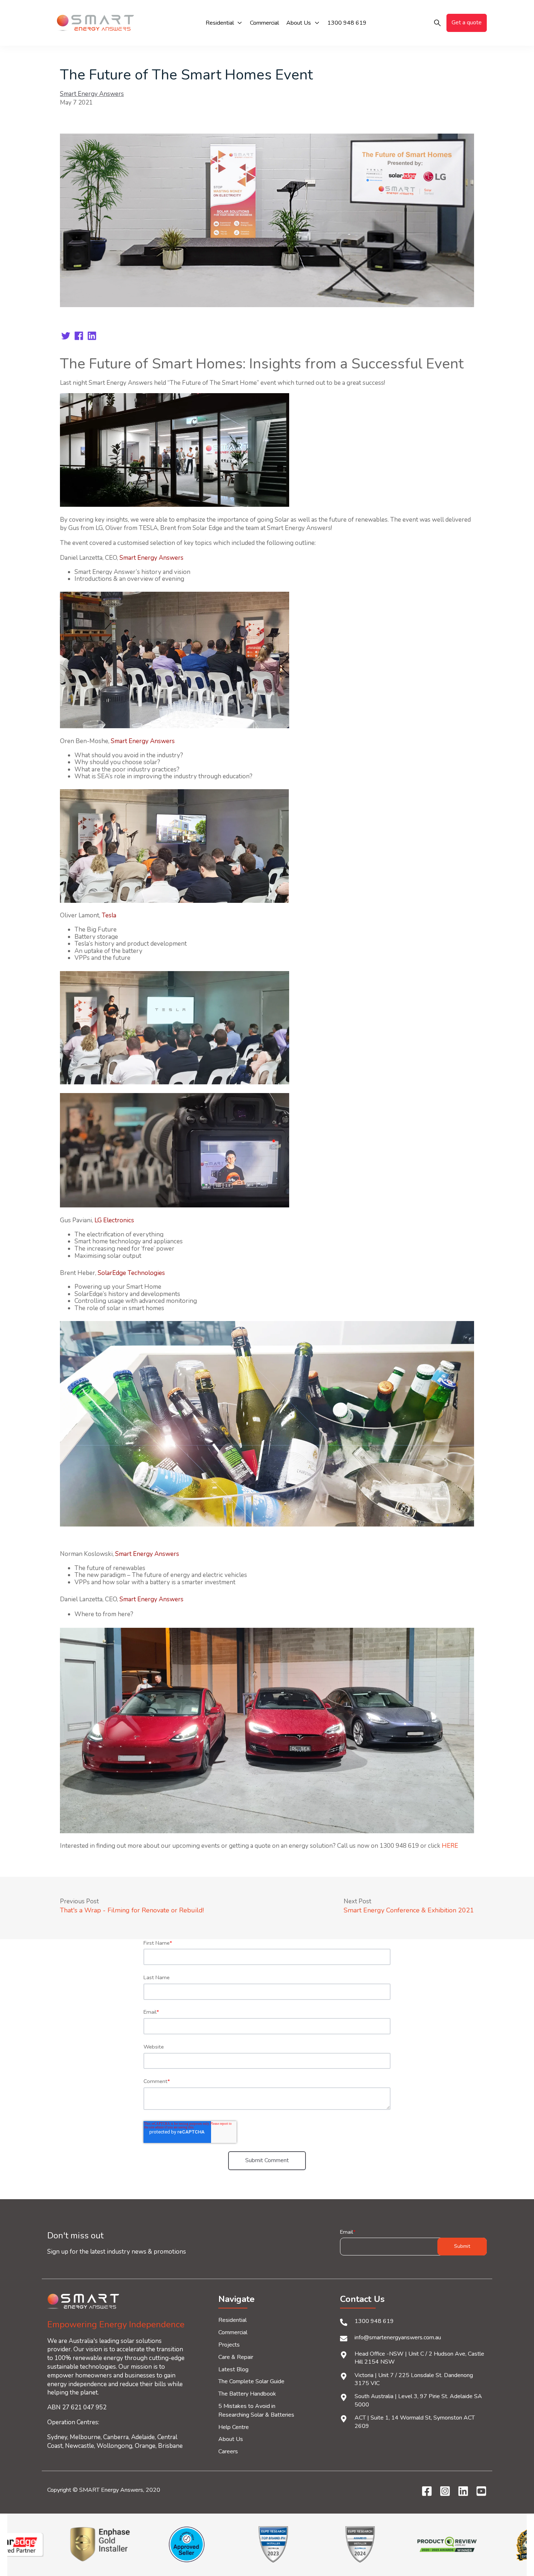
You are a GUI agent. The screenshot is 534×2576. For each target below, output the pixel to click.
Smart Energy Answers (92, 94)
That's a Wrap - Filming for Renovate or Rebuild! (132, 1910)
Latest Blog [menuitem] (233, 2369)
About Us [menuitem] (231, 2439)
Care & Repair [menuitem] (236, 2357)
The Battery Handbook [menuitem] (247, 2394)
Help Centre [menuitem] (234, 2427)
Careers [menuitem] (228, 2451)
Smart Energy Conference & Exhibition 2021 (409, 1910)
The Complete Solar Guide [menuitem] (251, 2381)
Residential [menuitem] (232, 2320)
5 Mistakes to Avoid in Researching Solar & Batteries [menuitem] (256, 2410)
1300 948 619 (374, 2321)
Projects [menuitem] (229, 2345)
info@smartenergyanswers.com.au (398, 2337)
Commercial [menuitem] (233, 2332)
